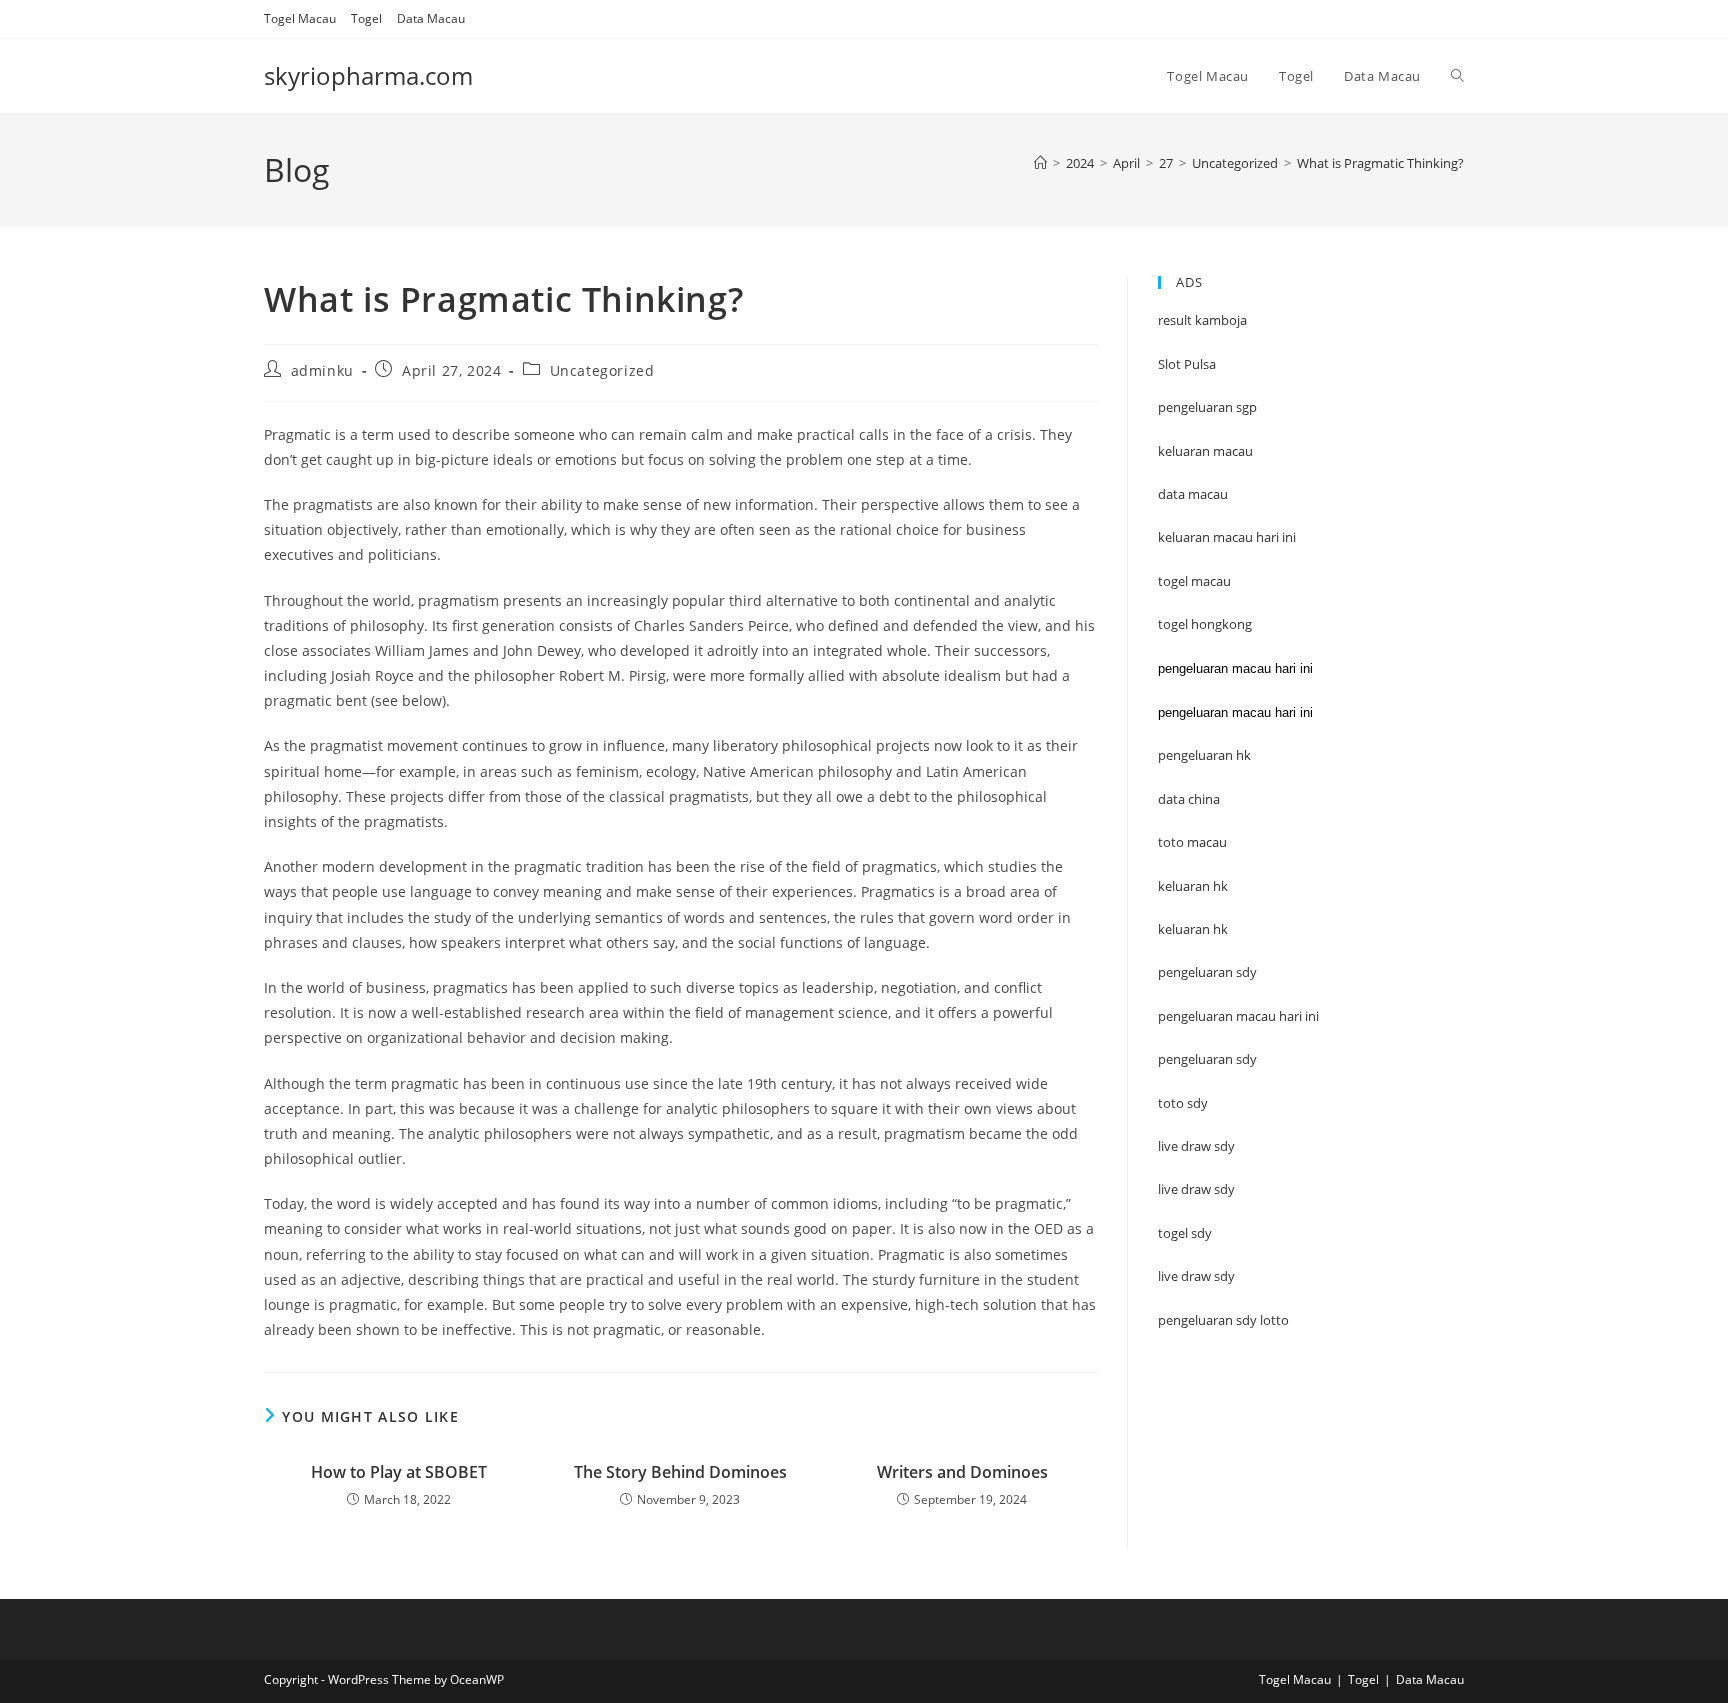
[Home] (1040, 163)
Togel (366, 18)
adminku (322, 370)
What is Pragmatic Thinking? (1380, 163)
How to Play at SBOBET (399, 1472)
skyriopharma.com (368, 75)
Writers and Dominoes (962, 1472)
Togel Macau (300, 18)
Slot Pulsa (1187, 364)
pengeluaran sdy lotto (1223, 1320)
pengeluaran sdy (1207, 1059)
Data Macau (431, 18)
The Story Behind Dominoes (680, 1472)
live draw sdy (1196, 1276)
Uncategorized (602, 370)
